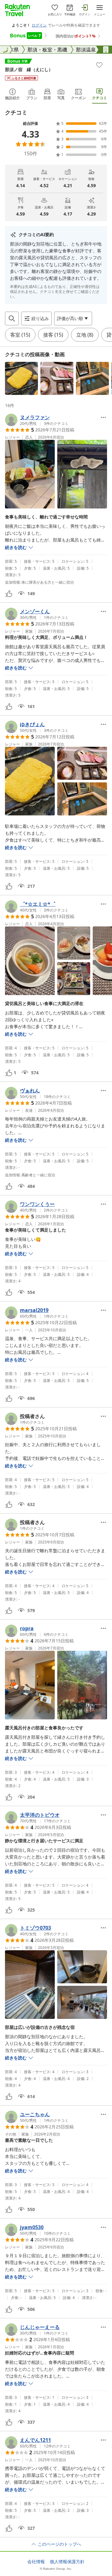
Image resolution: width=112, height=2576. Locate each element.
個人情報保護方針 (67, 2562)
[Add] (99, 65)
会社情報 (36, 2562)
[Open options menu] (103, 417)
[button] (21, 378)
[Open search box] (12, 318)
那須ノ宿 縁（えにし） (29, 69)
